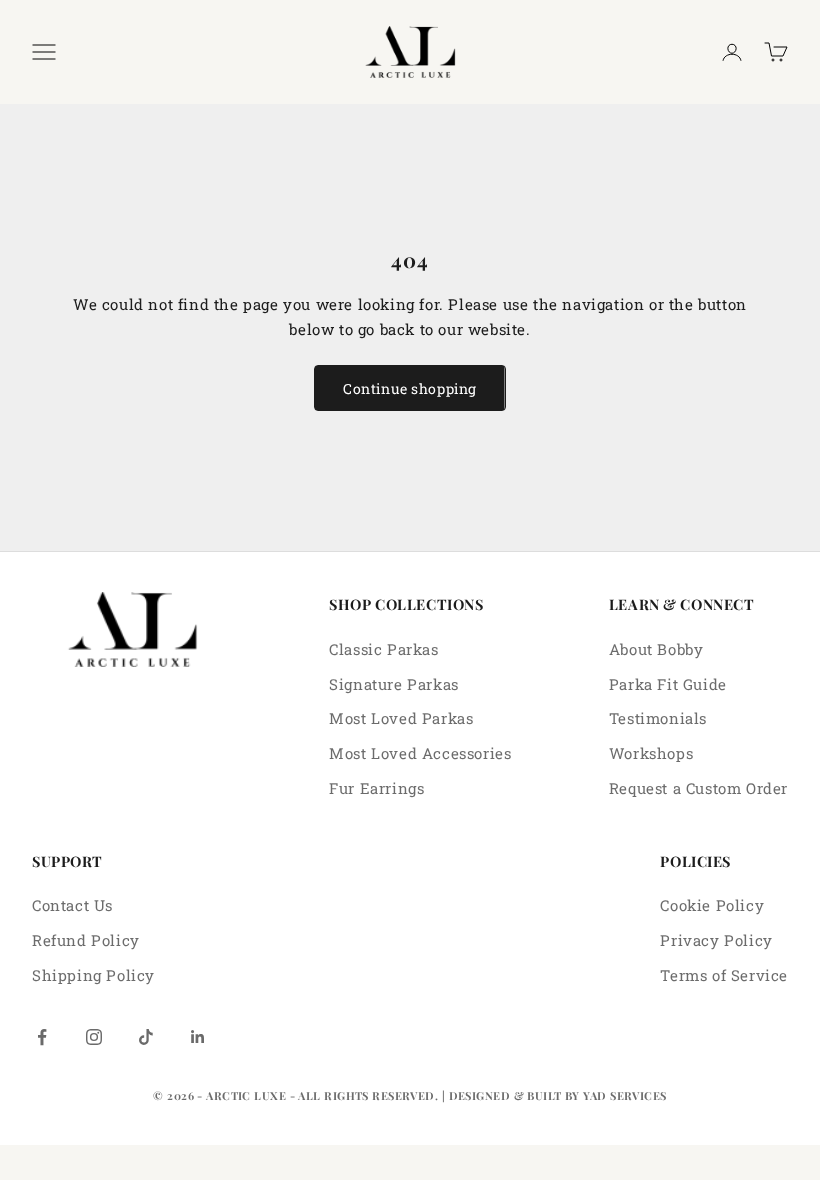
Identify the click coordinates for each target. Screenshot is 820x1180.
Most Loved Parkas (401, 718)
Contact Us (72, 905)
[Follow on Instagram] (94, 1037)
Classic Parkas (383, 649)
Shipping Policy (93, 975)
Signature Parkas (394, 684)
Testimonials (658, 718)
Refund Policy (86, 940)
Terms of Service (724, 975)
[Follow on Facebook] (42, 1037)
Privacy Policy (716, 940)
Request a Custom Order (698, 788)
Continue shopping (410, 388)
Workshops (651, 753)
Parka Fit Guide (668, 684)
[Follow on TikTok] (146, 1037)
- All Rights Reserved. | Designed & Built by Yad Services (478, 1095)
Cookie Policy (712, 905)
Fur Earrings (376, 788)
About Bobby (656, 649)
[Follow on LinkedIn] (198, 1037)
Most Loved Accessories (420, 753)
